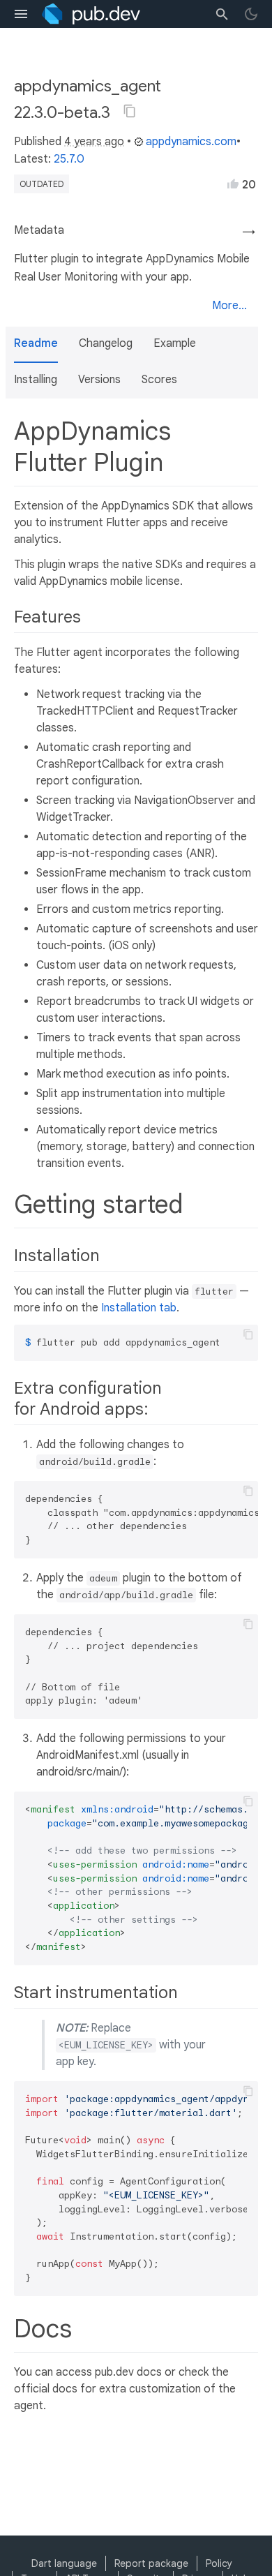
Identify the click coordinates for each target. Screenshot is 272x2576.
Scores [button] (159, 380)
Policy (219, 2563)
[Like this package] (233, 184)
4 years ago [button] (94, 142)
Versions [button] (99, 380)
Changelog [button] (106, 343)
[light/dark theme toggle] (251, 14)
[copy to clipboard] (248, 1334)
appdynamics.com (191, 142)
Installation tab (139, 1308)
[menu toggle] (21, 14)
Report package (151, 2563)
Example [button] (175, 343)
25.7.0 (69, 159)
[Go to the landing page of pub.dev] (91, 14)
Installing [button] (36, 380)
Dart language (64, 2563)
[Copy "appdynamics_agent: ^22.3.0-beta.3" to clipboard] (130, 111)
